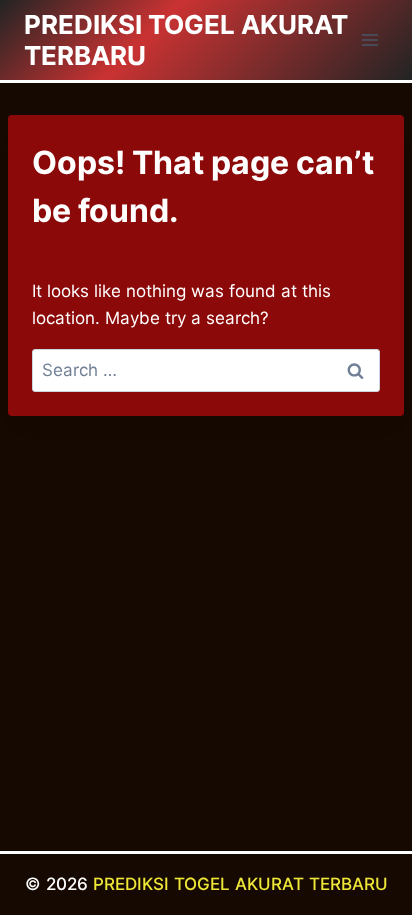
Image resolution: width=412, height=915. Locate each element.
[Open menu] (369, 39)
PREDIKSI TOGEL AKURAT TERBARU (240, 884)
